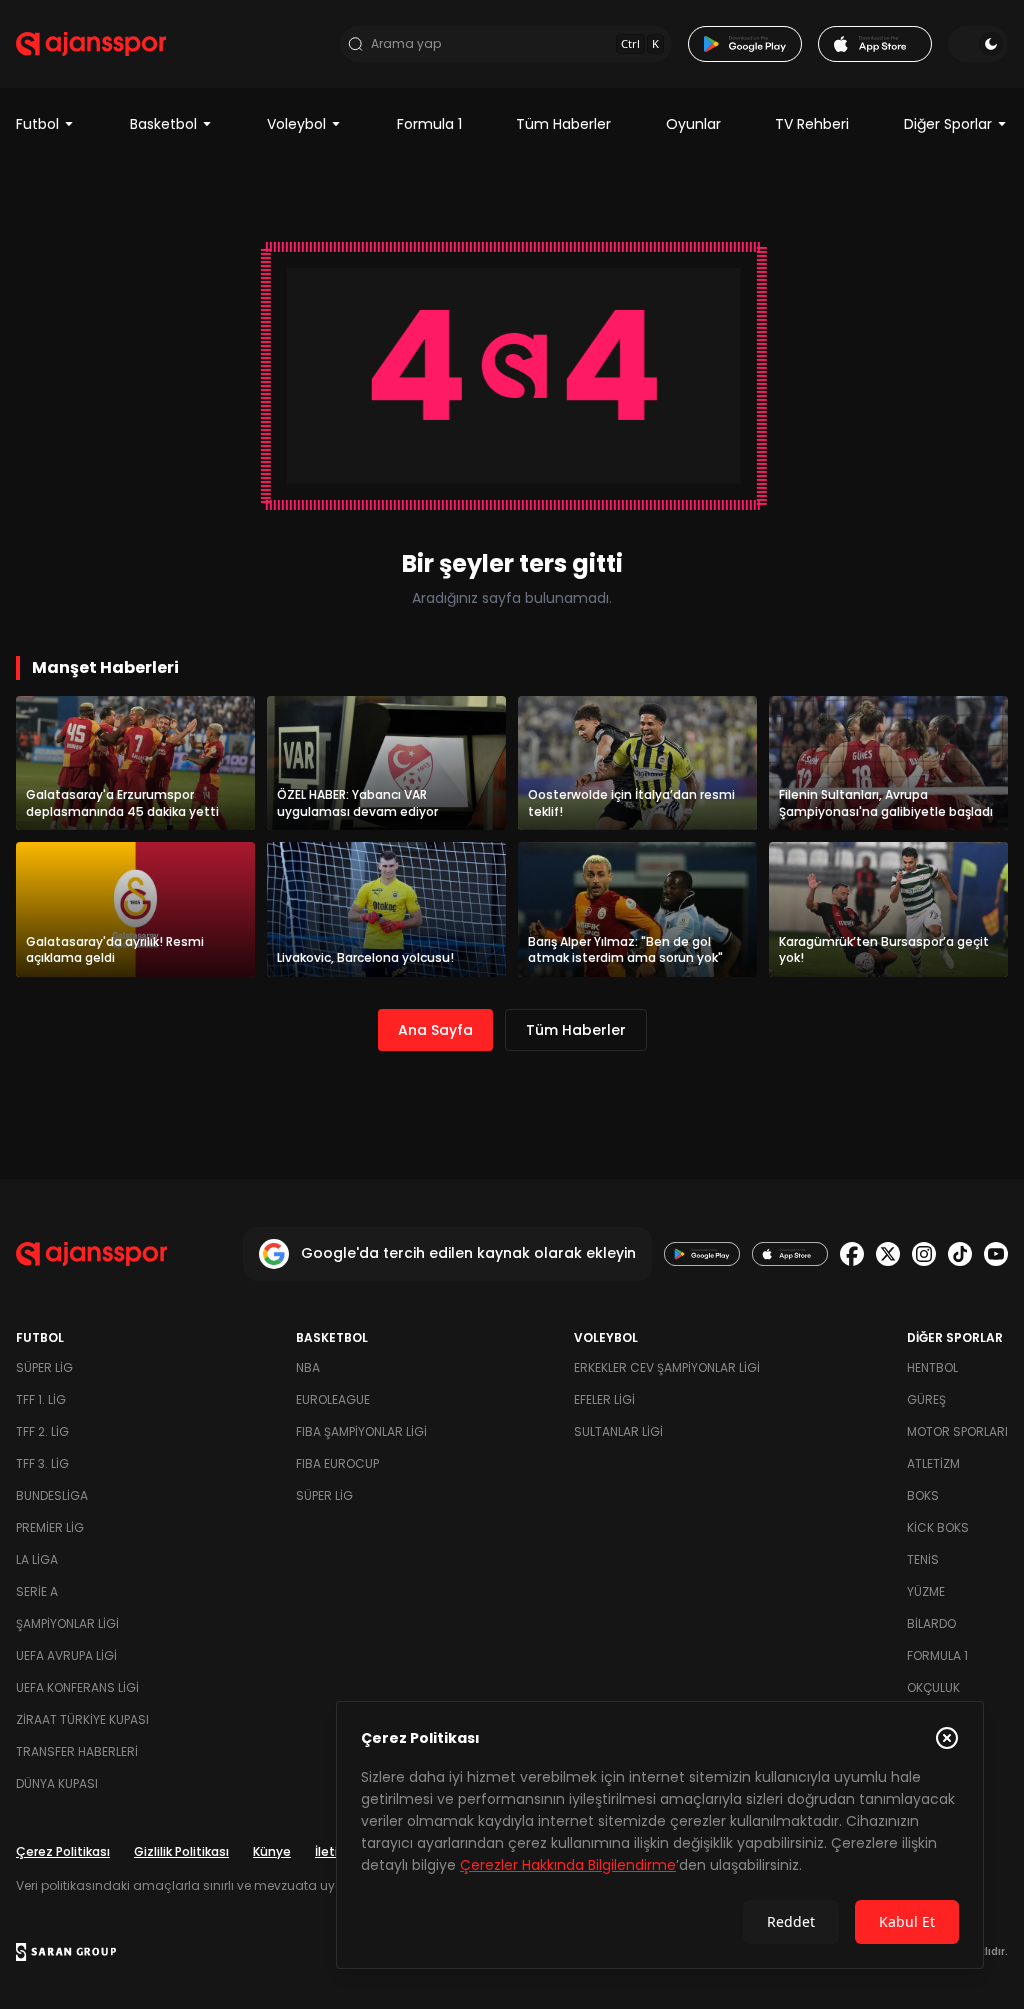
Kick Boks (938, 1527)
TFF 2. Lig (42, 1431)
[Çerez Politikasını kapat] (947, 1738)
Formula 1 (429, 124)
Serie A (37, 1591)
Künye (272, 1851)
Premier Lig (50, 1527)
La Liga (37, 1559)
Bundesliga (52, 1495)
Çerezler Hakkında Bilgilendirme (568, 1865)
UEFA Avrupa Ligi (66, 1655)
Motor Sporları (957, 1431)
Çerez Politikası (63, 1851)
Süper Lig (44, 1367)
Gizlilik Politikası (181, 1851)
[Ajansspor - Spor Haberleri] (91, 44)
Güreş (926, 1399)
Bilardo (931, 1623)
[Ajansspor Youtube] (996, 1254)
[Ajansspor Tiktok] (960, 1254)
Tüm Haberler (563, 124)
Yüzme (926, 1591)
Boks (923, 1495)
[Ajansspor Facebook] (852, 1254)
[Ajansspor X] (888, 1254)
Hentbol (932, 1367)
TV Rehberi (812, 124)
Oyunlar (693, 124)
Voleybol (296, 124)
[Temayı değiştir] (978, 44)
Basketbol (163, 124)
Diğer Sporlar (948, 124)
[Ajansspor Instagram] (924, 1254)
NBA (308, 1367)
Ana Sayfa (435, 1030)
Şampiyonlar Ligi (67, 1623)
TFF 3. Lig (42, 1463)
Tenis (923, 1559)
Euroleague (333, 1399)
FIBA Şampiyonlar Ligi (361, 1431)
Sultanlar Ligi (618, 1431)
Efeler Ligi (604, 1399)
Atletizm (933, 1463)
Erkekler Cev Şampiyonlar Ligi (667, 1367)
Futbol (37, 124)
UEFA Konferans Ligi (77, 1687)
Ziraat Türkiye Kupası (82, 1719)
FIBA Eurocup (337, 1463)
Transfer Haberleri (77, 1751)
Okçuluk (933, 1687)
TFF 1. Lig (41, 1399)
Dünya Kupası (57, 1783)
